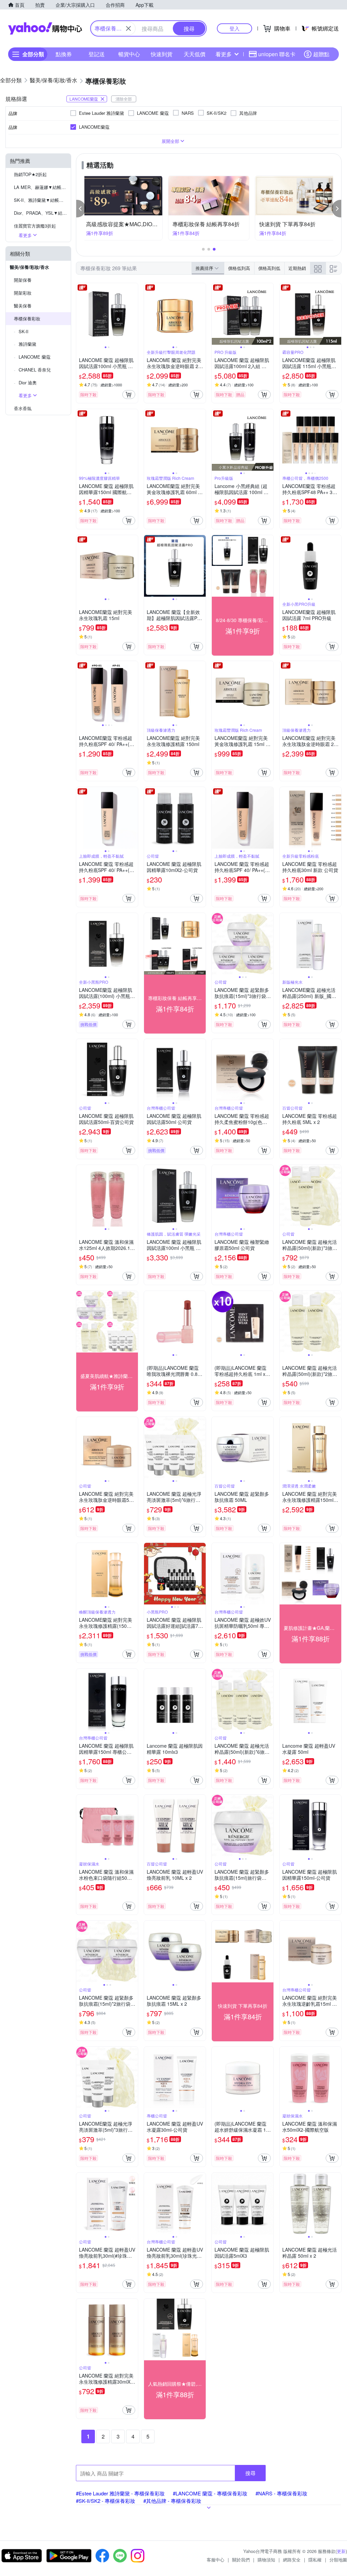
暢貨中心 (129, 54)
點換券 (64, 54)
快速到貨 (162, 54)
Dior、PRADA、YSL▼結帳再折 (42, 213)
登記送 (97, 54)
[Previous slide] (81, 314)
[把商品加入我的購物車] (129, 395)
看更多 (224, 54)
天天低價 (195, 54)
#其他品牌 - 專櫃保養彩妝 (172, 2501)
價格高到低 (269, 268)
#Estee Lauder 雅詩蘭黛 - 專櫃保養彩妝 (120, 2493)
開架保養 (23, 280)
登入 (234, 28)
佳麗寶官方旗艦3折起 (35, 226)
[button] (81, 209)
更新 (341, 2551)
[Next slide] (134, 314)
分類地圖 (338, 2560)
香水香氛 (23, 408)
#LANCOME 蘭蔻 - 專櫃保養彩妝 (210, 2493)
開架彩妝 (23, 293)
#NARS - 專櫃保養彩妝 (281, 2493)
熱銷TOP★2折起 (30, 174)
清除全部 (124, 99)
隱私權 (315, 2560)
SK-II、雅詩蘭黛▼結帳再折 (41, 200)
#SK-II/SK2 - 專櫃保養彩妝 (106, 2501)
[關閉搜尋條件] (128, 28)
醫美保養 (23, 306)
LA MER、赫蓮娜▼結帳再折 (42, 187)
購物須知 (266, 2560)
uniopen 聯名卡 (277, 54)
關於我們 (241, 2560)
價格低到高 (239, 268)
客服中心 (216, 2560)
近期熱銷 (297, 268)
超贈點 (321, 54)
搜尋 (250, 2473)
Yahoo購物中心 (45, 28)
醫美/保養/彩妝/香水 (29, 267)
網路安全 (292, 2560)
